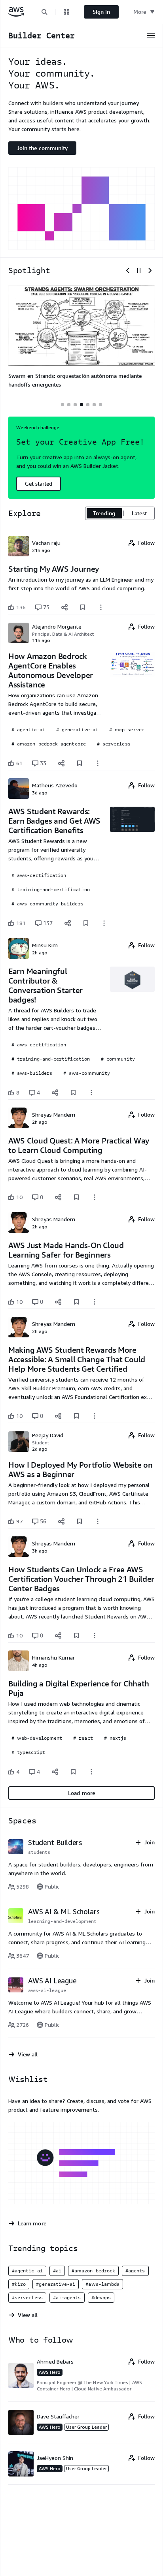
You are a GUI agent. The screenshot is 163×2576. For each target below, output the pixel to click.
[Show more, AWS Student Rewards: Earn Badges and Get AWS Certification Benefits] (104, 923)
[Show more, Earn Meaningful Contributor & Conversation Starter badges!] (91, 1093)
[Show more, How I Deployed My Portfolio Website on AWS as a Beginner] (98, 1521)
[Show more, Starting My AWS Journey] (101, 607)
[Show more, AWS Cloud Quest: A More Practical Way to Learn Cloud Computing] (95, 1197)
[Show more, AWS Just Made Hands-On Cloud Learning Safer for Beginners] (95, 1302)
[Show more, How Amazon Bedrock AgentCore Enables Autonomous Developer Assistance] (98, 763)
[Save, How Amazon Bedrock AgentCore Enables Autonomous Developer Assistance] (80, 763)
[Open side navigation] (151, 36)
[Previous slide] (128, 270)
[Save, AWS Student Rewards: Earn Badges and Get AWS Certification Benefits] (86, 923)
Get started (39, 483)
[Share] (64, 607)
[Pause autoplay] (139, 270)
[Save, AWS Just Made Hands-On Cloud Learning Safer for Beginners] (76, 1302)
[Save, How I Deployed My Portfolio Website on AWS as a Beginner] (80, 1521)
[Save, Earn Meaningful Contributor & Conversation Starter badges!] (73, 1093)
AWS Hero (50, 2372)
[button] (44, 12)
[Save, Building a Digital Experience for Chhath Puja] (73, 1772)
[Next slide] (150, 270)
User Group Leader (86, 2427)
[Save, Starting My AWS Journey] (83, 607)
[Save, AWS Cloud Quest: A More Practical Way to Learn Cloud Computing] (76, 1197)
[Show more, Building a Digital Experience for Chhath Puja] (91, 1772)
